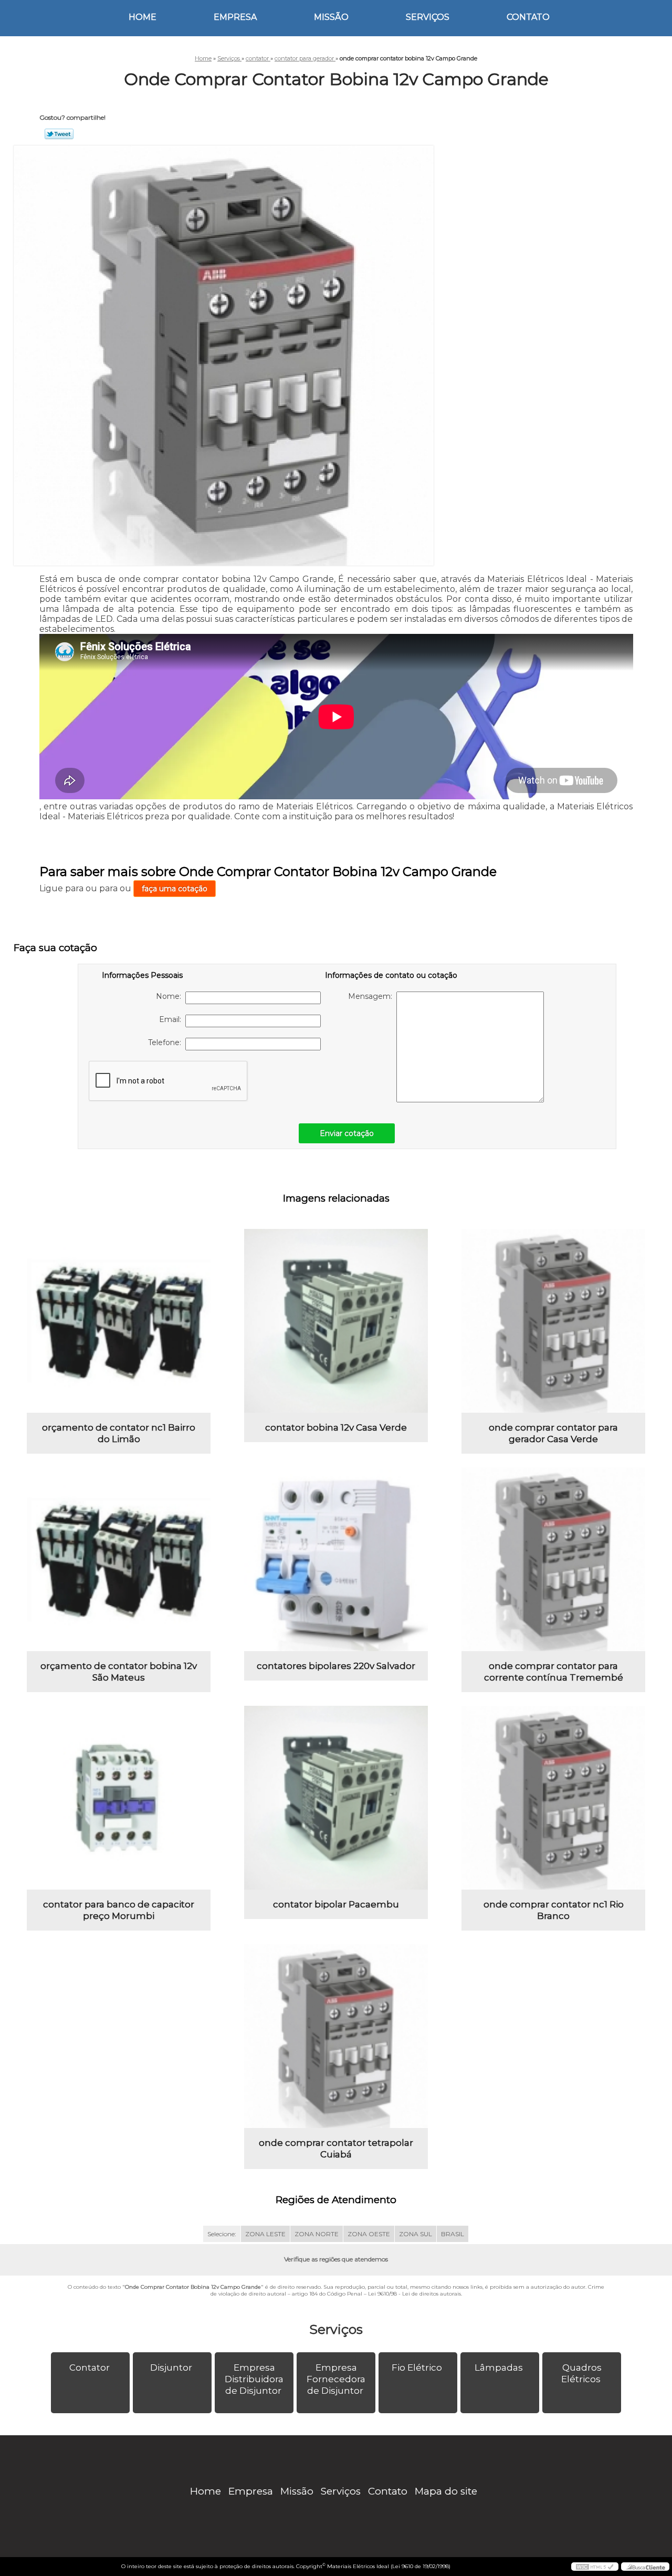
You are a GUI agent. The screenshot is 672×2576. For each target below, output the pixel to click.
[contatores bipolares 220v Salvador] (336, 1559)
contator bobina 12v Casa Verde (336, 1427)
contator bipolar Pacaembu (336, 1904)
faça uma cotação (175, 889)
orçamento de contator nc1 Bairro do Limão (119, 1433)
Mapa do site (446, 2491)
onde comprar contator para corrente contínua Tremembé (554, 1672)
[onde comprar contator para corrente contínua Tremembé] (553, 1559)
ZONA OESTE (369, 2234)
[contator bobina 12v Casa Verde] (336, 1321)
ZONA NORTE (317, 2234)
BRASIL (453, 2234)
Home (143, 17)
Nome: (171, 996)
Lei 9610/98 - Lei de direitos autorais (414, 2294)
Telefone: (167, 1042)
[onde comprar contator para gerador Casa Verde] (553, 1321)
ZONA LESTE (265, 2234)
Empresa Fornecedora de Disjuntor (336, 2379)
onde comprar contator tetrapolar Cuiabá (336, 2149)
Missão (331, 17)
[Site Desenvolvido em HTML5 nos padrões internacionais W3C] (595, 2567)
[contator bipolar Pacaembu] (336, 1798)
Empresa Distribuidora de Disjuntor (254, 2379)
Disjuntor (171, 2368)
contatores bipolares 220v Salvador (336, 1666)
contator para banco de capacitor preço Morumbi (119, 1910)
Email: (172, 1019)
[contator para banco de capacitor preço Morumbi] (119, 1798)
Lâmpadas (499, 2368)
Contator (90, 2368)
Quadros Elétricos (581, 2373)
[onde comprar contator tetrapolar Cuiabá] (336, 2036)
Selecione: (222, 2234)
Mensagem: (372, 996)
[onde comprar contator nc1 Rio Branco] (553, 1798)
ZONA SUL (416, 2234)
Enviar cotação (347, 1133)
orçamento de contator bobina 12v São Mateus (119, 1672)
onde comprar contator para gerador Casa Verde (553, 1433)
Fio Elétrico (417, 2368)
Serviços (428, 17)
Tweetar (59, 134)
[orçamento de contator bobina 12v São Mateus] (119, 1559)
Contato (528, 17)
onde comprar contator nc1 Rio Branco (554, 1910)
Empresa (235, 17)
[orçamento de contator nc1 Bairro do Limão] (119, 1321)
